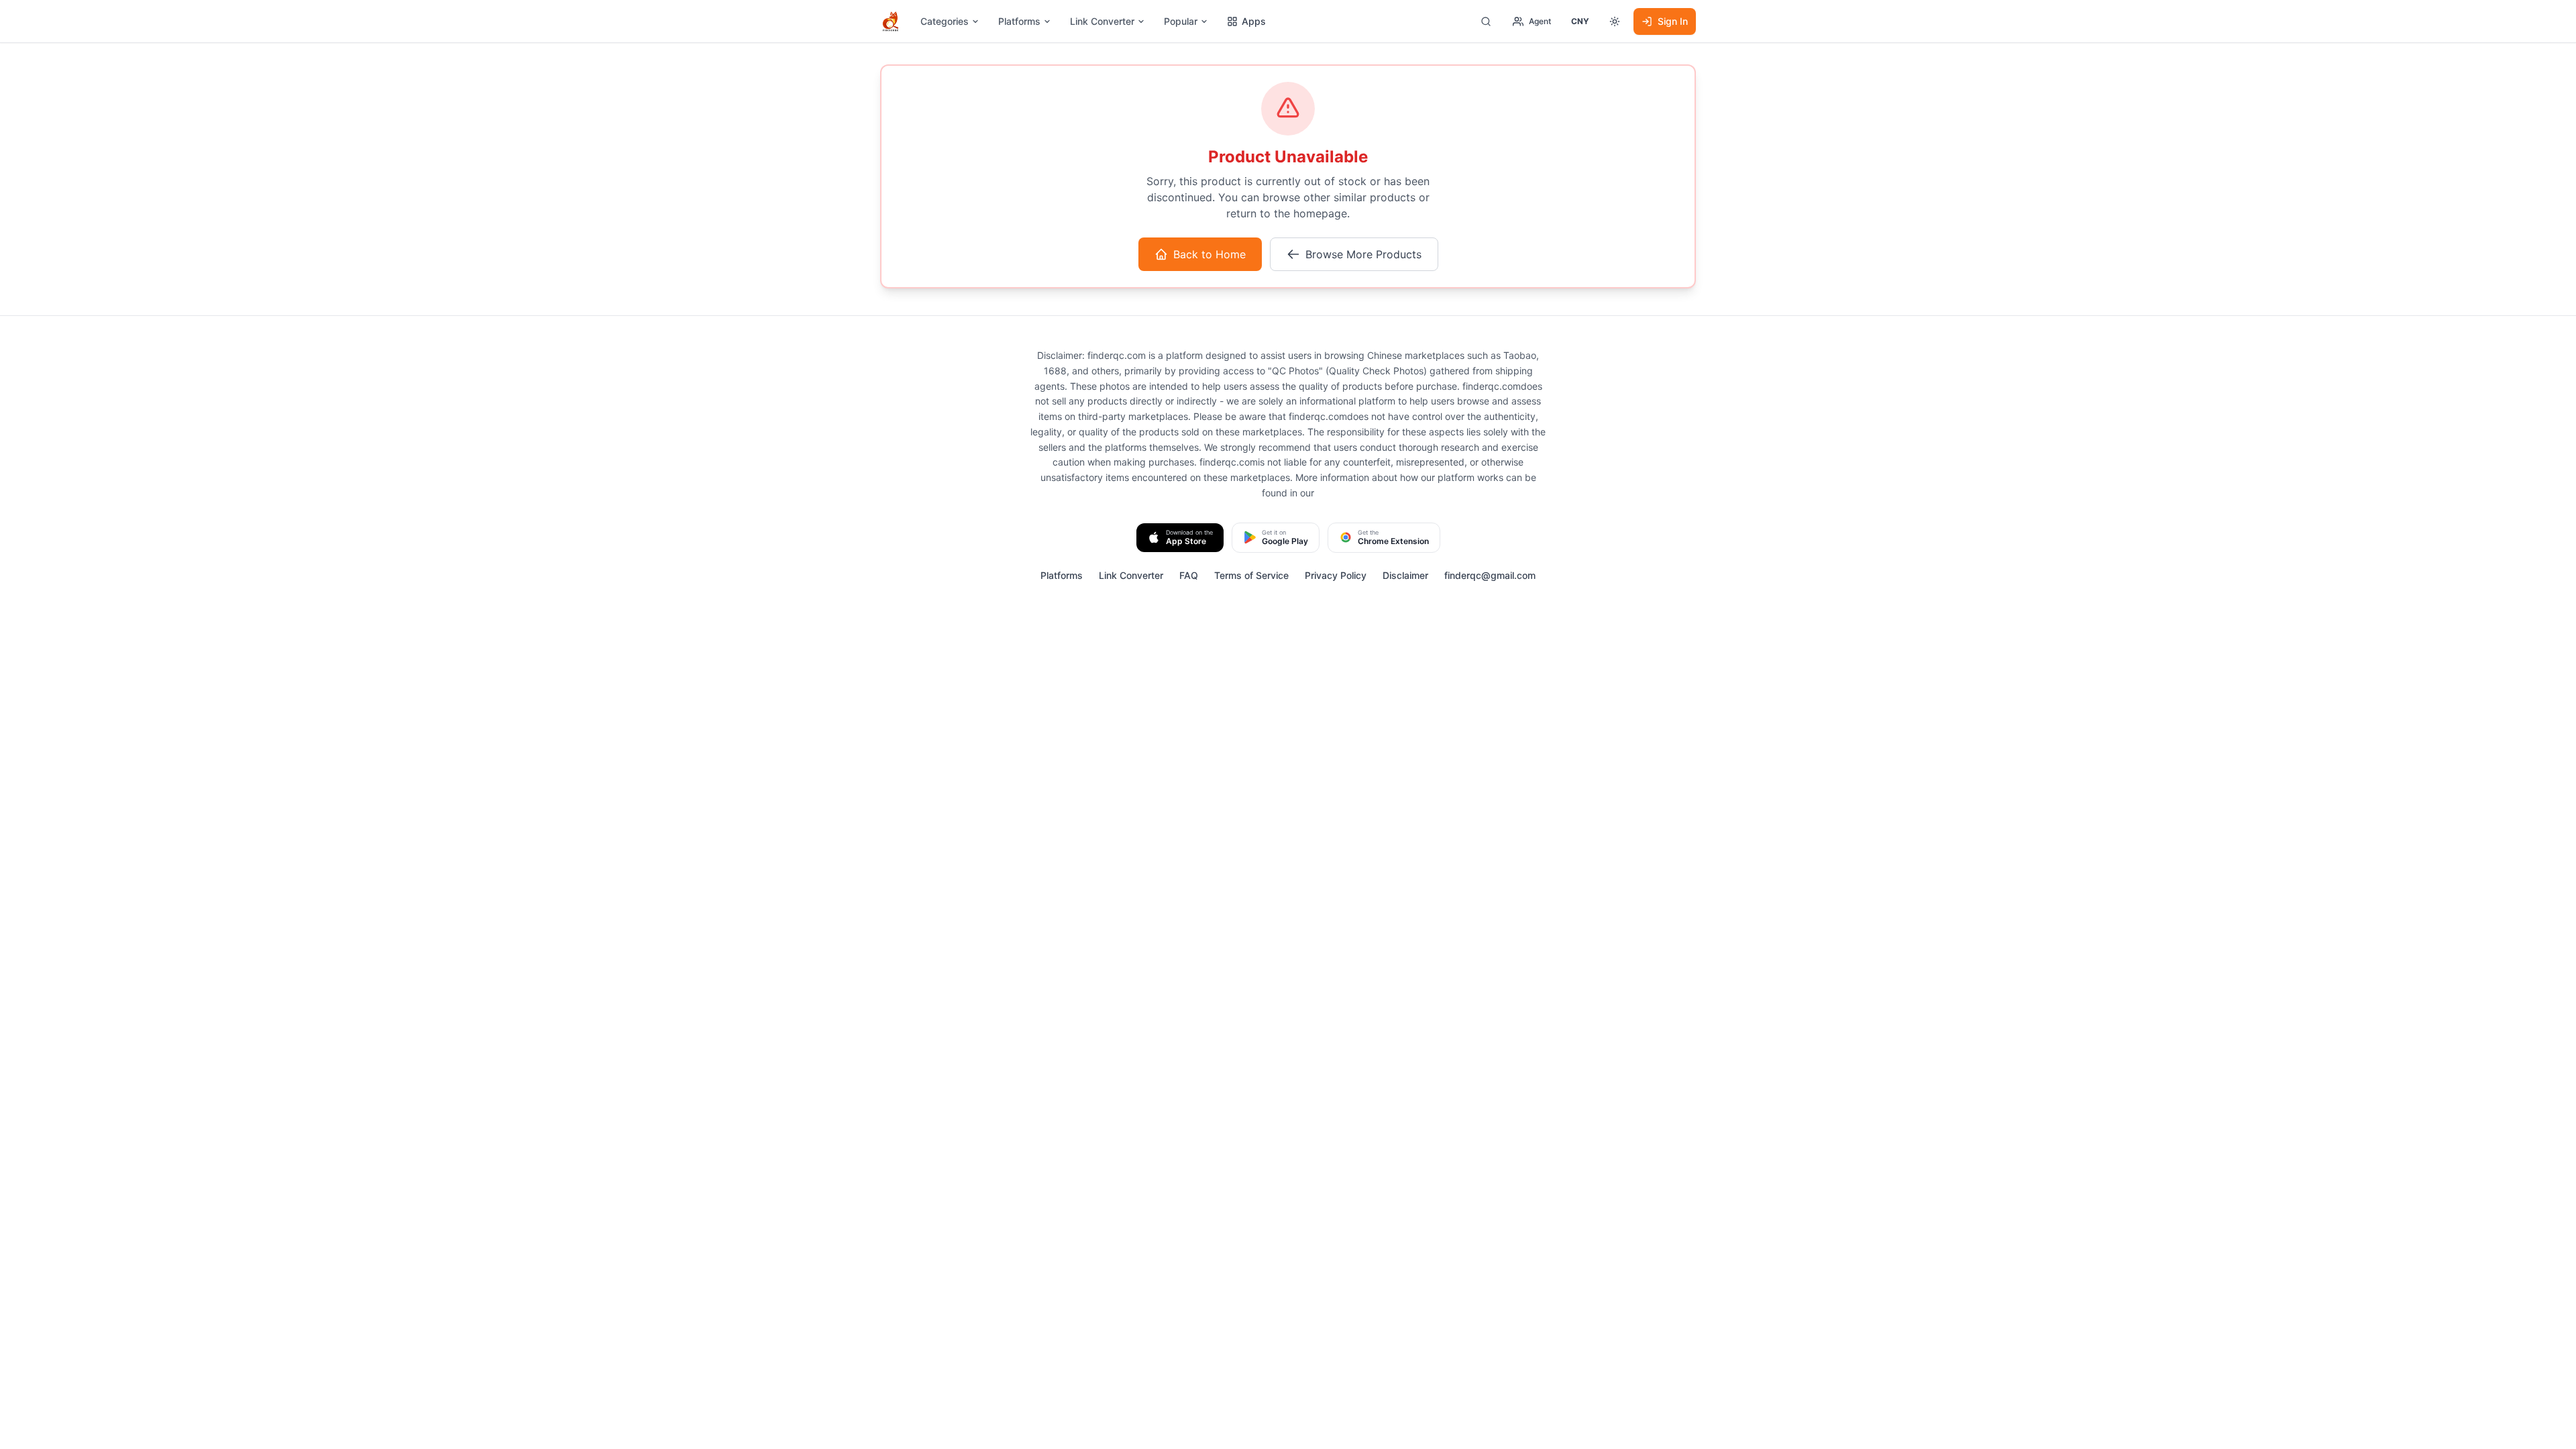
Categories (945, 21)
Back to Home (1210, 254)
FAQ (1189, 575)
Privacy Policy (1336, 575)
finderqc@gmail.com (1490, 575)
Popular (1181, 21)
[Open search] (1486, 21)
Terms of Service (1251, 575)
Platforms (1019, 21)
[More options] (1615, 21)
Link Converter (1102, 21)
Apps (1254, 21)
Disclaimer (1405, 575)
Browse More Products (1363, 254)
